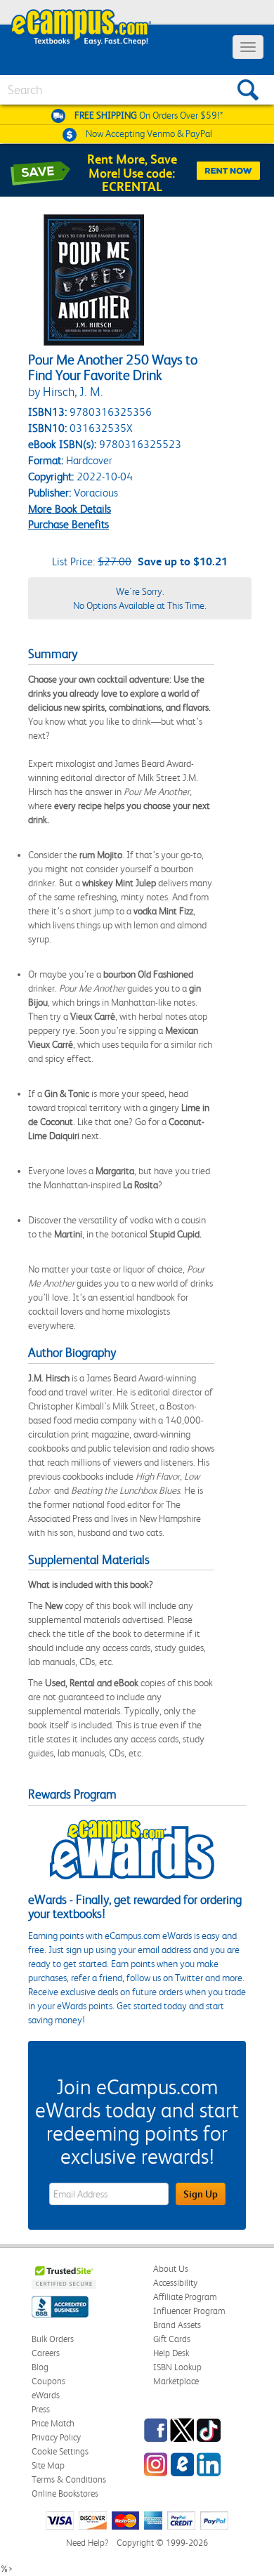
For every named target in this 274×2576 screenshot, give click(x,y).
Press (41, 2409)
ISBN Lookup (177, 2367)
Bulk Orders (53, 2339)
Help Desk (171, 2353)
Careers (46, 2353)
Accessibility (175, 2283)
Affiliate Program (185, 2297)
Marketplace (176, 2381)
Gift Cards (172, 2339)
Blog (40, 2367)
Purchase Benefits (68, 524)
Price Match (53, 2423)
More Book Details (70, 509)
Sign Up (201, 2194)
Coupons (48, 2381)
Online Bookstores (65, 2493)
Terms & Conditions (69, 2479)
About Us (171, 2269)
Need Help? (87, 2543)
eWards (46, 2395)
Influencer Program (189, 2311)
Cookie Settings (60, 2451)
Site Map (48, 2465)
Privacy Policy (56, 2437)
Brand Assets (177, 2325)
